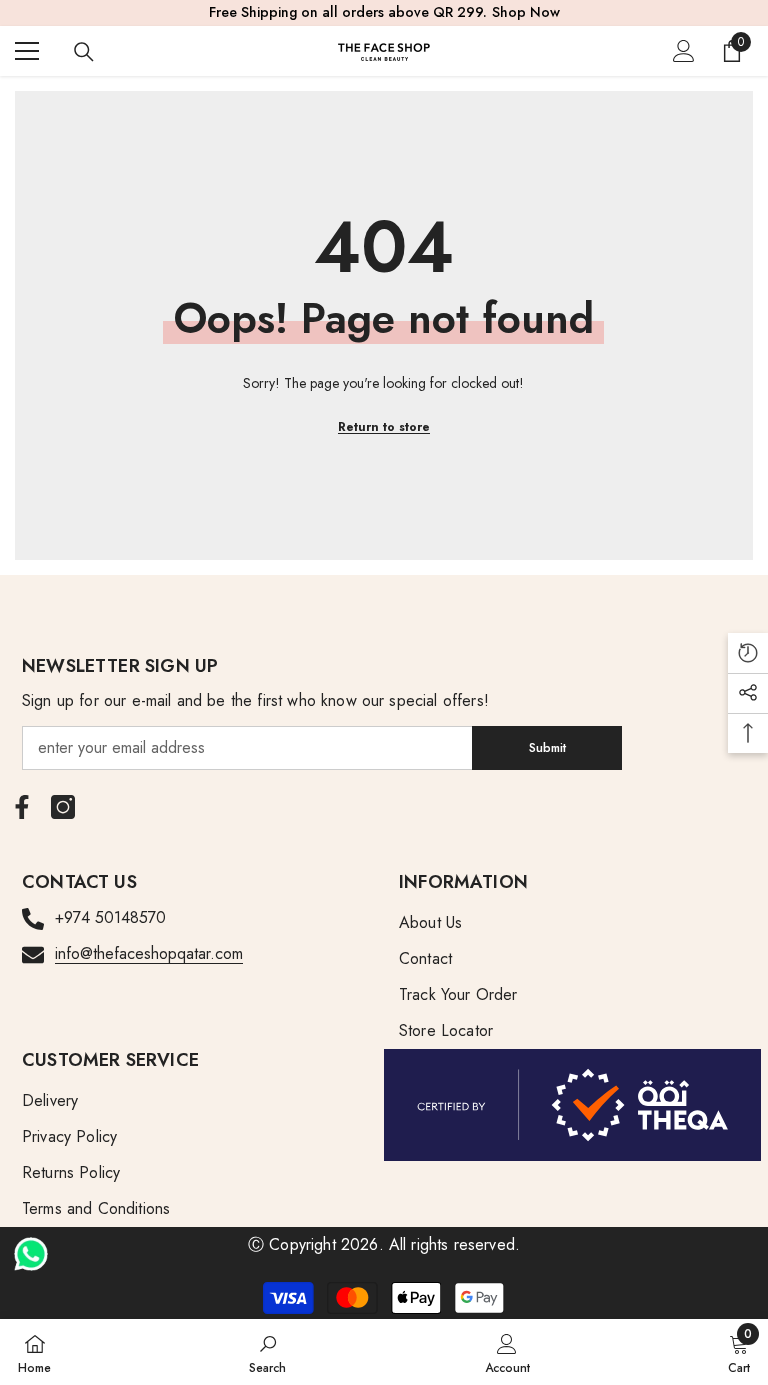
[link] (267, 1352)
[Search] (84, 52)
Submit (547, 747)
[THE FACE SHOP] (572, 1105)
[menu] (27, 51)
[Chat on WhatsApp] (31, 1247)
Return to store (384, 427)
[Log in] (684, 51)
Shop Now (526, 12)
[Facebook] (22, 807)
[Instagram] (63, 807)
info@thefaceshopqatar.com (149, 953)
